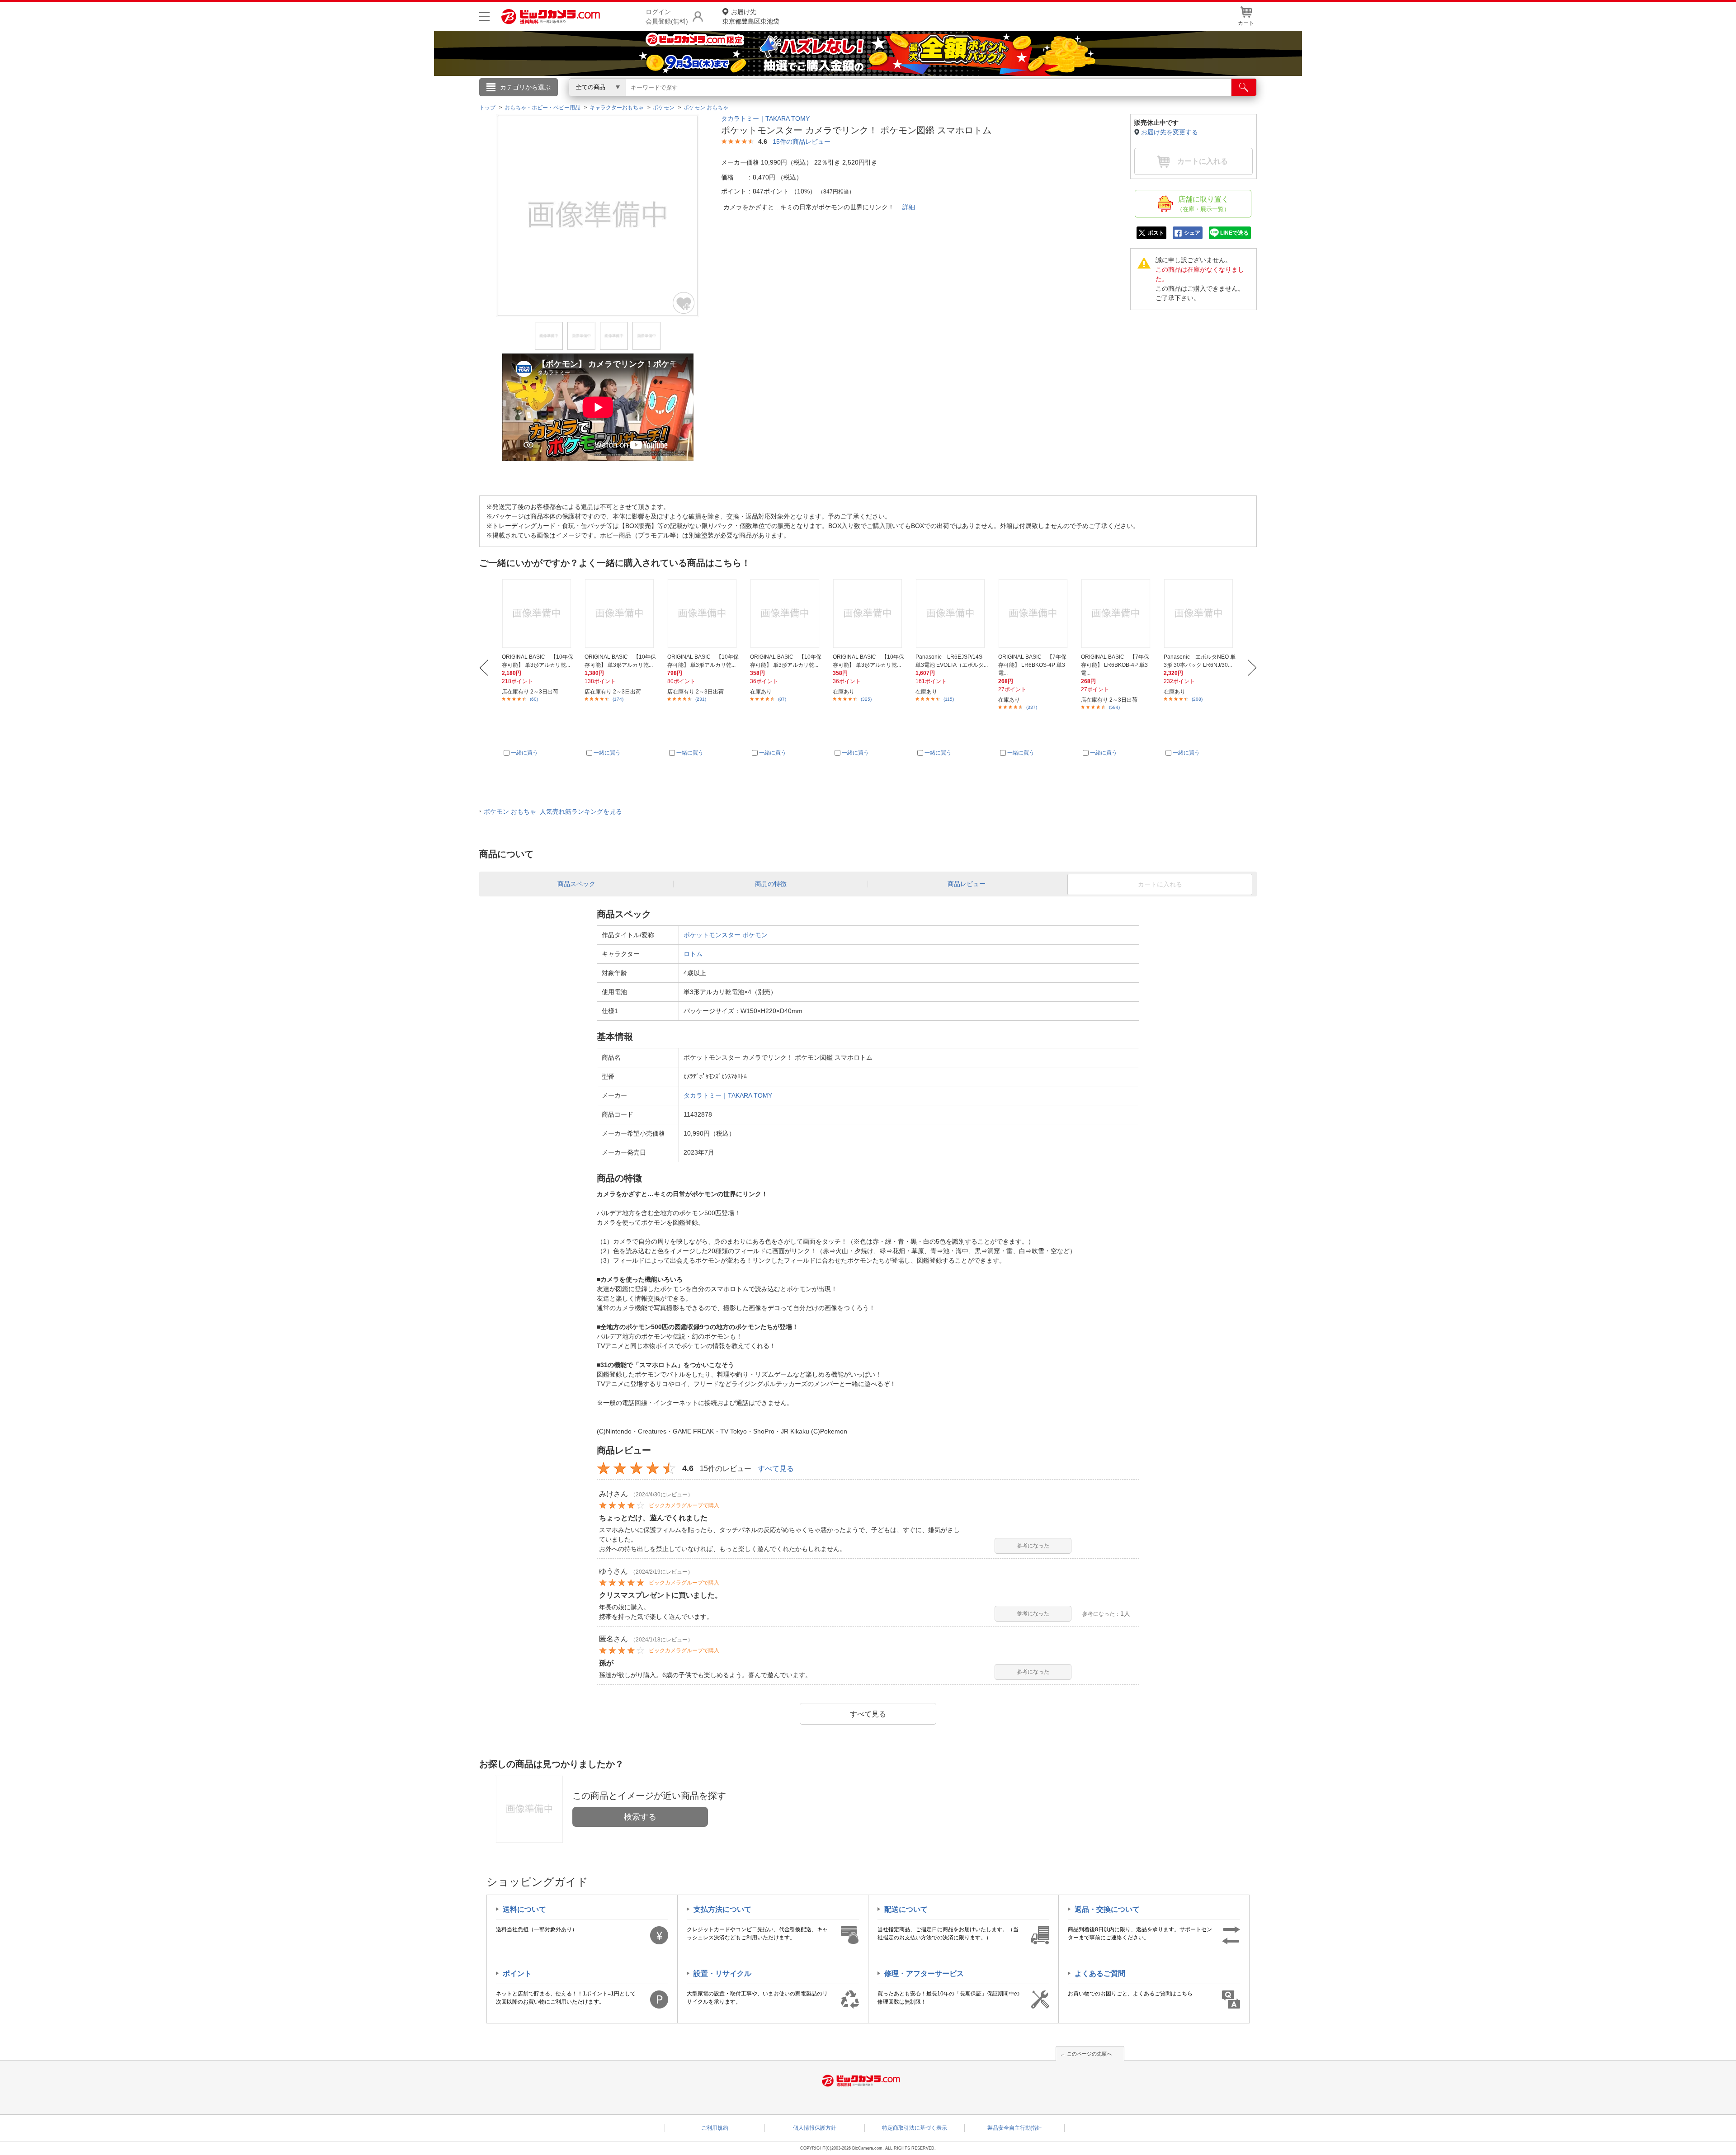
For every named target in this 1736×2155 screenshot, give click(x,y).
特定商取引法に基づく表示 (915, 2128)
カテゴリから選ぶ (525, 87)
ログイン (674, 102)
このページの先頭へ (1089, 2054)
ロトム (693, 954)
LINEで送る (1234, 233)
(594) (1114, 707)
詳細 (909, 207)
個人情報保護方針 (815, 2128)
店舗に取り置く (1203, 204)
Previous (484, 668)
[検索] (1244, 87)
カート (1246, 23)
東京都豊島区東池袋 (751, 17)
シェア (1192, 233)
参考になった (1033, 1546)
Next (1252, 668)
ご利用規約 (715, 2128)
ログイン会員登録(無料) (667, 17)
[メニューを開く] (484, 17)
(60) (534, 699)
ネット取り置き (985, 100)
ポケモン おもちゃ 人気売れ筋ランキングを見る (553, 811)
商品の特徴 (771, 884)
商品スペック (576, 884)
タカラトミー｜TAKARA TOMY (765, 118)
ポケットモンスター (712, 935)
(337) (1032, 707)
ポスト (1156, 233)
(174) (618, 699)
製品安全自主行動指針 (1014, 2128)
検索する (640, 1817)
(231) (701, 699)
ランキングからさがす (832, 100)
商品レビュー (967, 884)
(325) (866, 699)
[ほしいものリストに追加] (684, 303)
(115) (949, 699)
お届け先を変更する (1170, 132)
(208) (1197, 699)
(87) (782, 699)
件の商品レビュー (802, 141)
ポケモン (755, 935)
